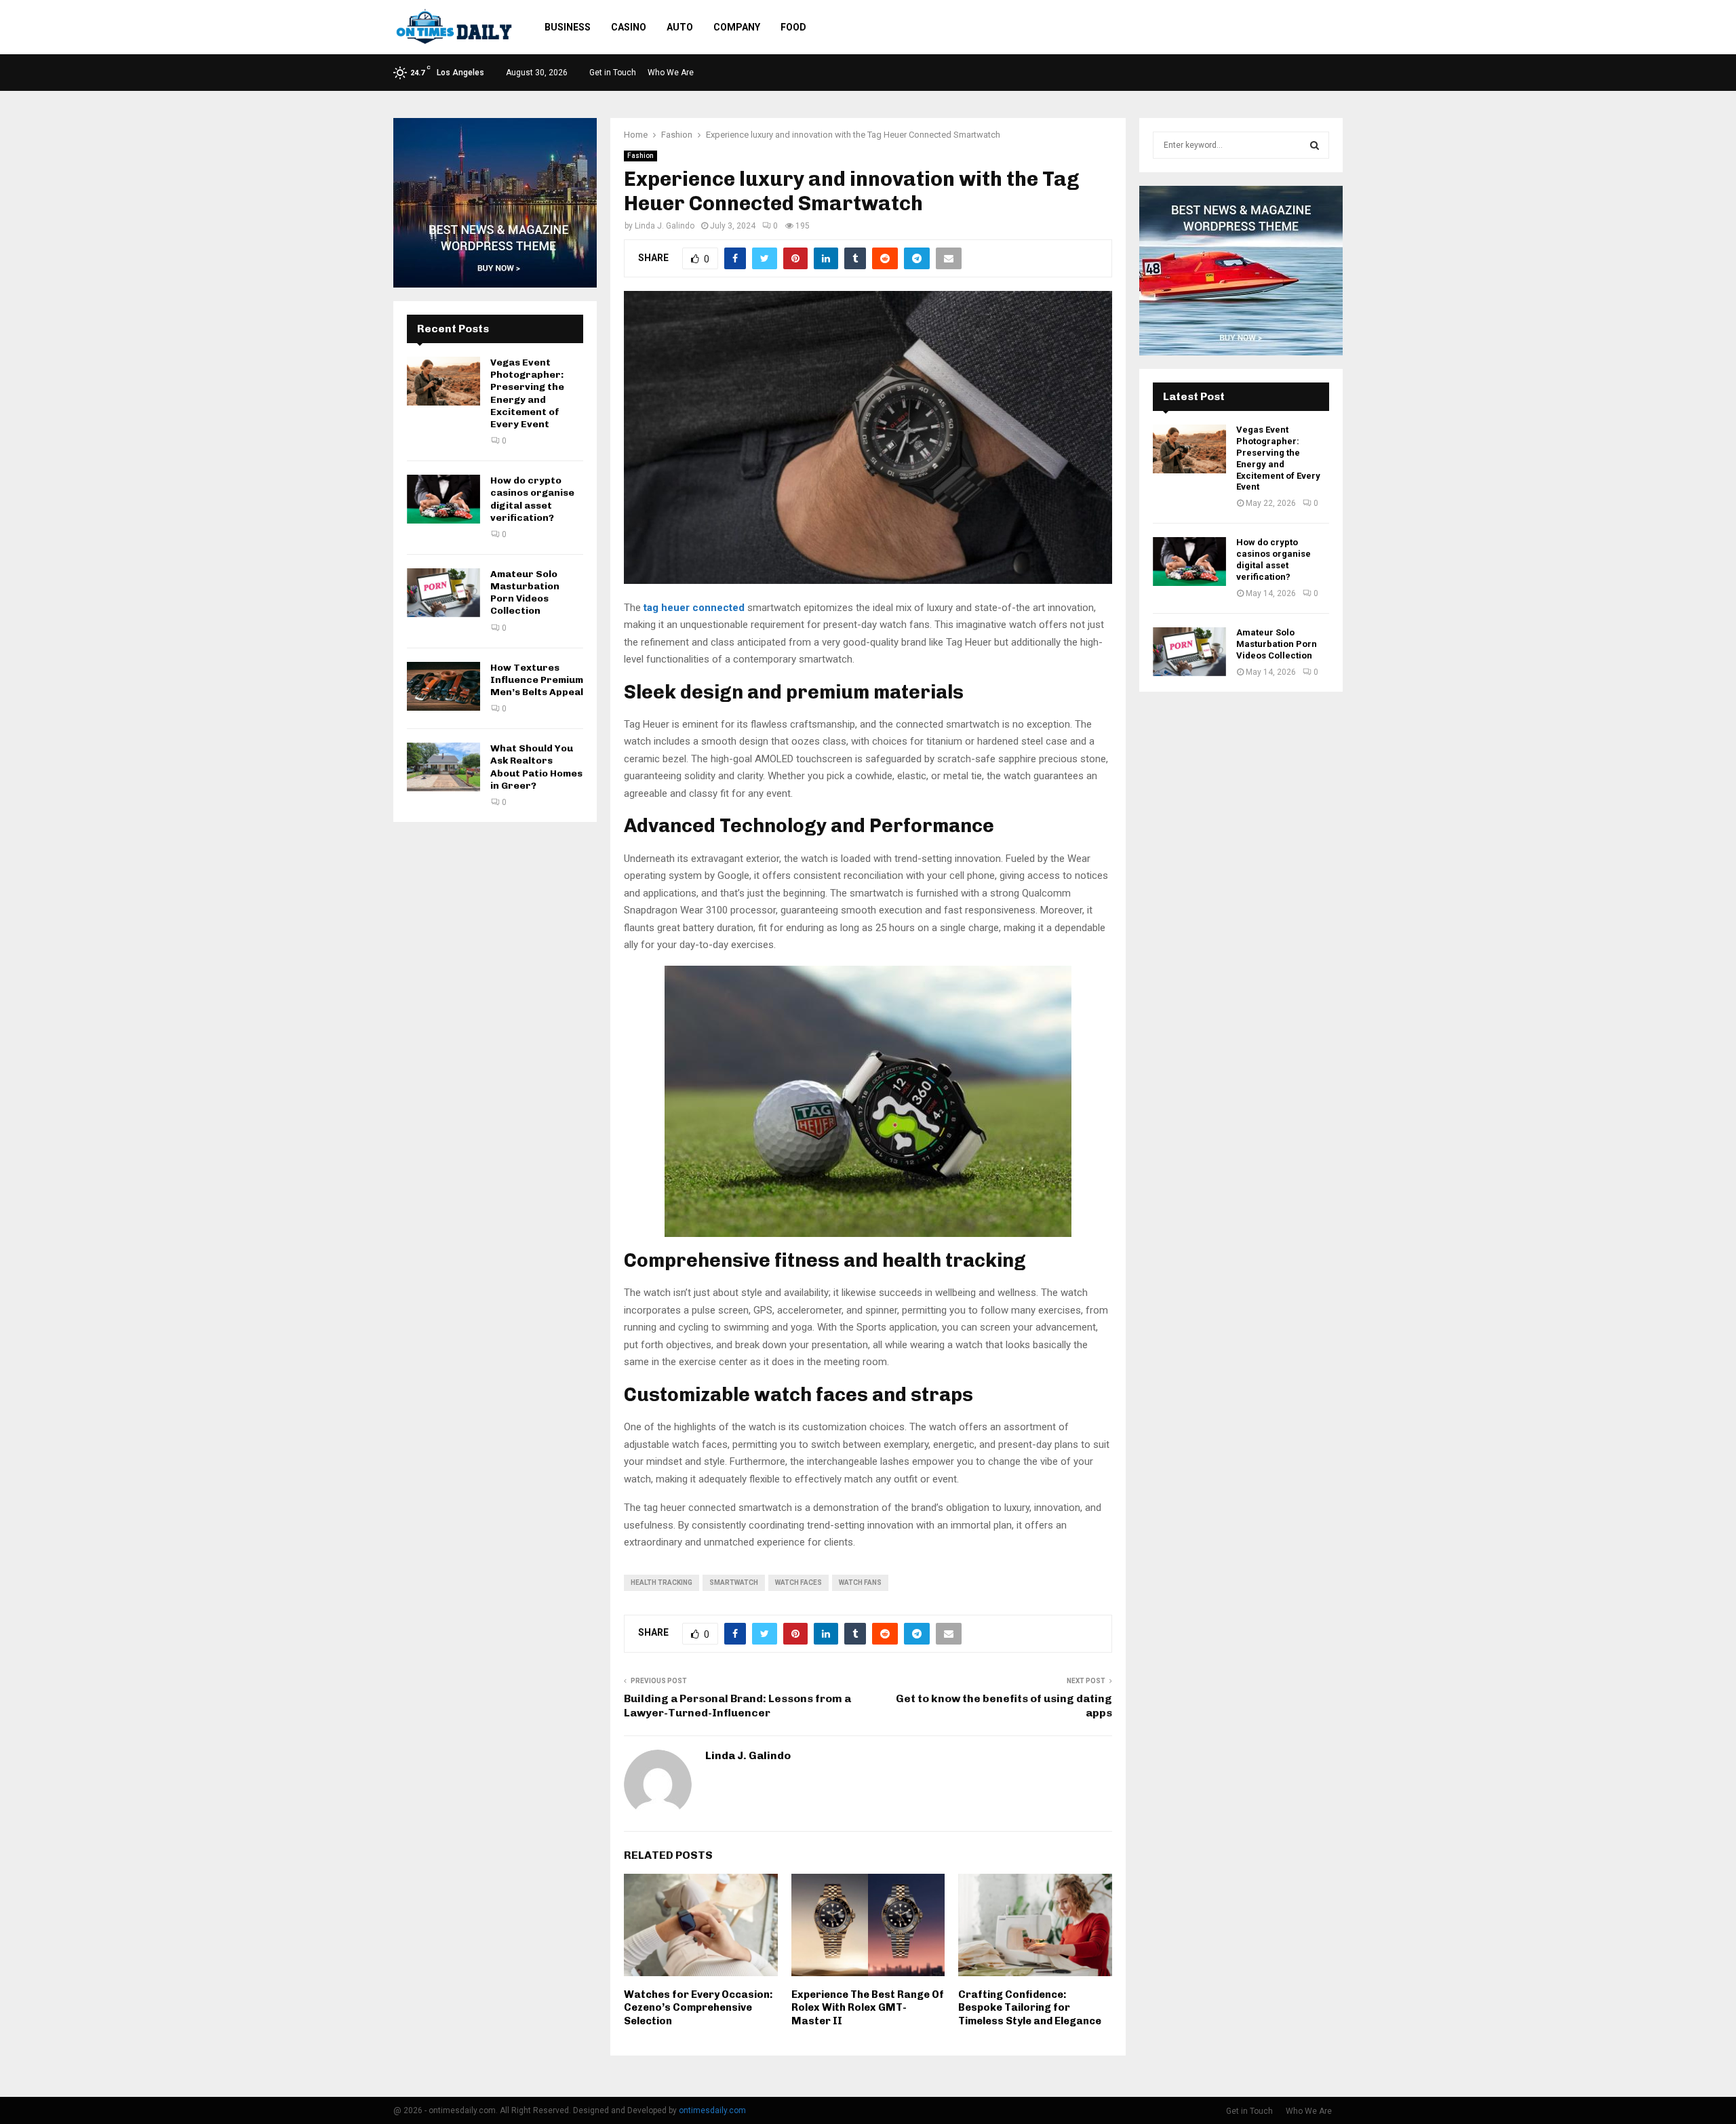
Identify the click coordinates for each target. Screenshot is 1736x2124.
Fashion (640, 156)
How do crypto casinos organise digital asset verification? (532, 499)
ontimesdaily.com (712, 2110)
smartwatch (734, 1582)
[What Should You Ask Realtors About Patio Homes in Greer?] (443, 767)
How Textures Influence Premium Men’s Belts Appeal (537, 680)
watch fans (860, 1582)
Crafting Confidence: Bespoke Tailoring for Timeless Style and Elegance (1030, 2008)
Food (793, 27)
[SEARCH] (1315, 145)
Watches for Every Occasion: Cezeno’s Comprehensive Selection (698, 2008)
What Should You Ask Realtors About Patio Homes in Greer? (536, 767)
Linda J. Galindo (665, 226)
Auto (680, 27)
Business (568, 27)
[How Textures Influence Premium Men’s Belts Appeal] (443, 686)
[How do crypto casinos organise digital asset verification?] (443, 499)
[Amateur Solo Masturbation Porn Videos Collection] (443, 593)
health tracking (662, 1582)
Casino (629, 27)
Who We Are (671, 73)
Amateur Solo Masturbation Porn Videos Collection (525, 593)
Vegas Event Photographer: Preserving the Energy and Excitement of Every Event (527, 393)
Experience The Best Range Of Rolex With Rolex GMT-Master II (868, 2008)
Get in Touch (613, 73)
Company (737, 27)
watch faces (798, 1582)
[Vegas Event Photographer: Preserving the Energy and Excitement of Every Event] (443, 381)
